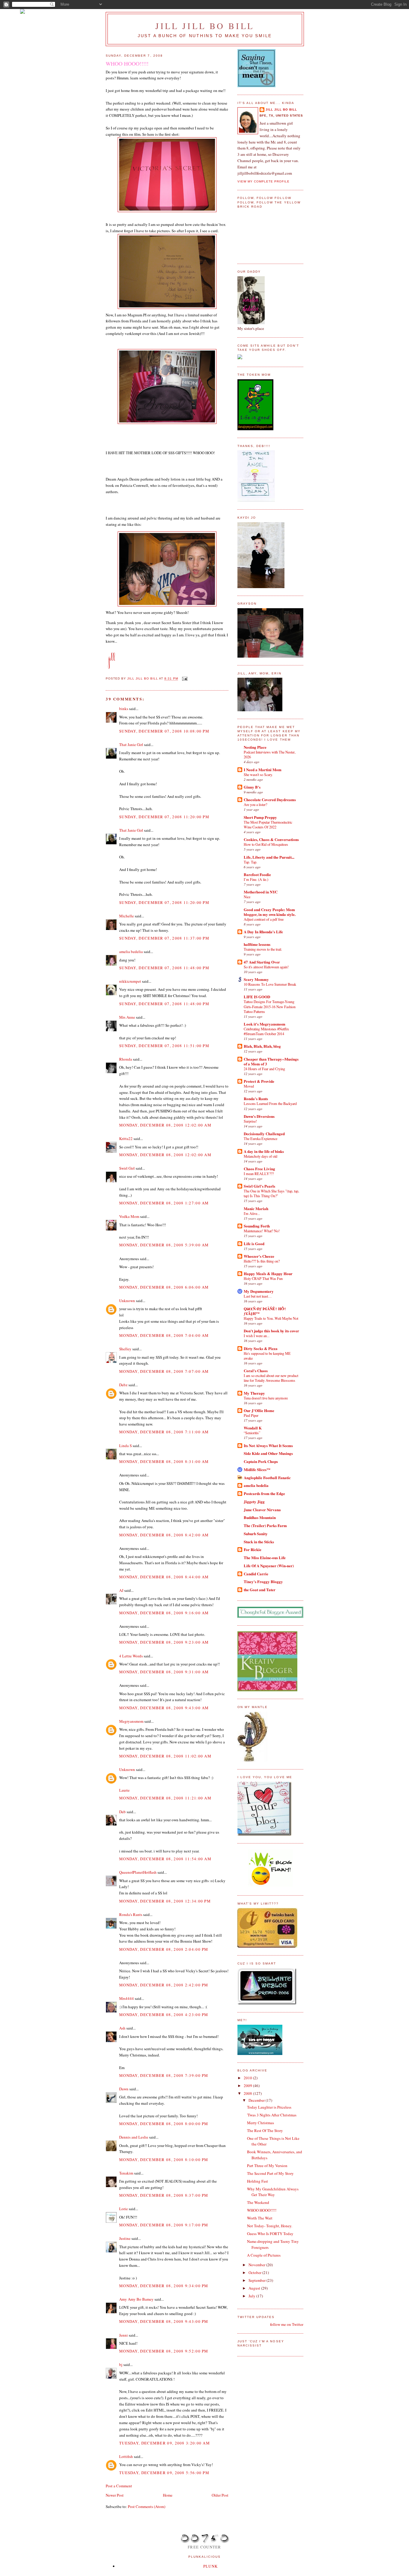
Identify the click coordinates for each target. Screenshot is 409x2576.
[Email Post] (185, 679)
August (255, 2288)
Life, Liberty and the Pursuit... (269, 857)
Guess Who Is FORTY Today (270, 2234)
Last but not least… (258, 1296)
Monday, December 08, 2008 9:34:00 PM (164, 2286)
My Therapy (254, 1393)
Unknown (127, 1301)
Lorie (124, 2209)
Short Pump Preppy (260, 817)
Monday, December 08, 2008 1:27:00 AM (164, 1203)
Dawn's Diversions (259, 1116)
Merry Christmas (260, 2123)
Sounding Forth (257, 1226)
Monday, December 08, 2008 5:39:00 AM (164, 1245)
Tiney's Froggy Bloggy (263, 1581)
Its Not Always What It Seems (268, 1445)
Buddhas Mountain (260, 1517)
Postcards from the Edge (264, 1493)
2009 (248, 2086)
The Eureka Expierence (260, 1138)
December (257, 2100)
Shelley (125, 1349)
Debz (123, 1385)
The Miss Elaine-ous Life (265, 1557)
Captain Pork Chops (261, 1461)
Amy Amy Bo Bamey (136, 2299)
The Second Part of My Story (270, 2173)
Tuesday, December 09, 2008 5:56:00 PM (164, 2473)
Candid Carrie (256, 1574)
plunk (211, 2566)
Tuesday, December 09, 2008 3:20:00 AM (165, 2443)
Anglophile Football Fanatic (267, 1477)
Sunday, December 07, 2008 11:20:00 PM (164, 817)
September (257, 2280)
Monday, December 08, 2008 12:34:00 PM (165, 1901)
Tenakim (126, 2173)
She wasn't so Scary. (258, 774)
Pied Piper (251, 1415)
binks (124, 709)
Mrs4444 (127, 1998)
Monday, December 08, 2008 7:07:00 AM (164, 1371)
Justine (125, 2238)
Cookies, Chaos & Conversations (271, 839)
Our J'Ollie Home (259, 1410)
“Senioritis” (252, 1433)
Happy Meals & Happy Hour (268, 1273)
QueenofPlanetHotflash (138, 1872)
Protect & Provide (259, 1081)
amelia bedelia (131, 952)
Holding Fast (257, 2181)
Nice (247, 897)
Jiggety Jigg (254, 1501)
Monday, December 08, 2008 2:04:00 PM (164, 1949)
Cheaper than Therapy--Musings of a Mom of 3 (271, 1061)
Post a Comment (119, 2486)
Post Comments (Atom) (147, 2506)
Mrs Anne (127, 1017)
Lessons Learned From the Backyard (270, 1103)
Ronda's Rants (131, 1914)
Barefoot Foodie (257, 874)
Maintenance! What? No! (262, 1231)
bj (121, 2364)
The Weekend (258, 2202)
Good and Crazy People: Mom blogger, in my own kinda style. (270, 912)
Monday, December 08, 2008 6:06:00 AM (164, 1287)
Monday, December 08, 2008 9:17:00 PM (164, 2225)
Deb (122, 1812)
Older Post (220, 2495)
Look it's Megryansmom (265, 1024)
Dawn (124, 2089)
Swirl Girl (127, 1168)
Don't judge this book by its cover (271, 1331)
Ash (122, 2028)
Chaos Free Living (259, 1169)
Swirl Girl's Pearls (259, 1186)
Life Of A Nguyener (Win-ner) (269, 1566)
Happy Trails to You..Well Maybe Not (271, 1318)
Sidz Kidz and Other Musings (268, 1453)
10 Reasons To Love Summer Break (270, 984)
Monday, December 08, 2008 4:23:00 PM (164, 2015)
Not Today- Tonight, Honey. (270, 2226)
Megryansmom (131, 1721)
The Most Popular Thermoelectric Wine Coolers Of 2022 (268, 825)
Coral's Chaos (256, 1371)
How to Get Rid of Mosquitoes (266, 844)
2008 (248, 2093)
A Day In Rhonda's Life (263, 932)
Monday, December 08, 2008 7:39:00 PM (164, 2075)
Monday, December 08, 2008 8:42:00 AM (164, 1535)
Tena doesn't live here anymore (266, 1398)
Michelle (127, 916)
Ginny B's (252, 787)
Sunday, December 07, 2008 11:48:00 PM (164, 968)
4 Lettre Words (131, 1656)
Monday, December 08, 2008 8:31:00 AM (164, 1461)
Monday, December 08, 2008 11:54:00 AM (165, 1859)
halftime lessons (257, 944)
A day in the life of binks (264, 1151)
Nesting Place (255, 747)
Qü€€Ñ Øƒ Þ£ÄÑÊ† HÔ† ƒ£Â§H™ (265, 1311)
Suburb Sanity (256, 1534)
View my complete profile (263, 181)
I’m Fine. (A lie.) (256, 879)
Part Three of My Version (267, 2166)
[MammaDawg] (260, 2053)
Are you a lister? (255, 804)
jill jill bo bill (205, 26)
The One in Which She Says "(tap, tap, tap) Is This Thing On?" (271, 1193)
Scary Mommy (256, 979)
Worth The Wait (260, 2218)
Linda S (125, 1446)
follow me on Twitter (287, 2324)
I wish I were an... (257, 1336)
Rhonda (126, 1059)
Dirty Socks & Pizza (261, 1348)
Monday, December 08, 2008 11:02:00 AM (165, 1756)
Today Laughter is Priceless (269, 2107)
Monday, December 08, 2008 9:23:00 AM (164, 1642)
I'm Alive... (252, 1213)
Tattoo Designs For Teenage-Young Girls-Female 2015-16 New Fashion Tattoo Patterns (270, 1006)
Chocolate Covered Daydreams (270, 799)
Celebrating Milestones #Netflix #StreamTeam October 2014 (266, 1031)
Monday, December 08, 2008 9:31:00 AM (164, 1672)
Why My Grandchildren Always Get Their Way (273, 2192)
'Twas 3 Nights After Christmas (272, 2115)
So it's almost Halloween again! (266, 967)
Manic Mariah (256, 1208)
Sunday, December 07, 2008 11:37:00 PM (164, 938)
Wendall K (253, 1428)
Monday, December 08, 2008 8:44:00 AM (164, 1577)
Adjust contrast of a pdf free (264, 919)
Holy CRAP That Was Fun (263, 1278)
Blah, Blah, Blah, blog (262, 1046)
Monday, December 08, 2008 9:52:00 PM (164, 2351)
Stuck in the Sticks (259, 1542)
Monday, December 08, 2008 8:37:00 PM (164, 2195)
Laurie (124, 1790)
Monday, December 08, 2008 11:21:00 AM (165, 1798)
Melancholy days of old (260, 1156)
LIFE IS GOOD (257, 997)
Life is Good (254, 1244)
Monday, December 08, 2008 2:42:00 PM (164, 1985)
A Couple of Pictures (264, 2255)
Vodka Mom (129, 1216)
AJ (121, 1590)
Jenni (124, 2335)
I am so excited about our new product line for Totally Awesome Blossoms (271, 1378)
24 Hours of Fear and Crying (264, 1069)
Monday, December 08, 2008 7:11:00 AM (164, 1432)
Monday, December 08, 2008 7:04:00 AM (164, 1335)
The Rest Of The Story (265, 2130)
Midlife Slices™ (257, 1469)
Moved (249, 1086)
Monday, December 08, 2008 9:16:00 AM (164, 1613)
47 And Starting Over (262, 962)
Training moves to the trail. (263, 949)
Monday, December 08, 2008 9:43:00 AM (164, 1708)
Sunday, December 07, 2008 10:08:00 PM (164, 731)
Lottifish (126, 2456)
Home (168, 2495)
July (252, 2296)
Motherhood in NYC (261, 892)
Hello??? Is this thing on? (262, 1261)
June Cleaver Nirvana (262, 1510)
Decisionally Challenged (264, 1134)
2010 (248, 2078)
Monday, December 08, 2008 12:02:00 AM (165, 1125)
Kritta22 (126, 1138)
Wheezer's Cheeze (259, 1256)
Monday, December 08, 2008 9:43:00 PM (164, 2321)
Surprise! (250, 1121)
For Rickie (253, 1549)
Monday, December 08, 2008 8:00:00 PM (164, 2124)
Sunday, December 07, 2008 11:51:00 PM (164, 1046)
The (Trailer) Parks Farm (265, 1525)
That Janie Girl (131, 745)
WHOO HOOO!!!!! (262, 2210)
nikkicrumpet (130, 981)
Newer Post (115, 2495)
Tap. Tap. (250, 862)
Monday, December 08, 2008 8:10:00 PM (164, 2160)
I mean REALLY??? (259, 1174)
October (255, 2273)
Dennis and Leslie (134, 2137)
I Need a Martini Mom (263, 770)
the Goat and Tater (260, 1590)
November (257, 2265)
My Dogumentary (259, 1291)
